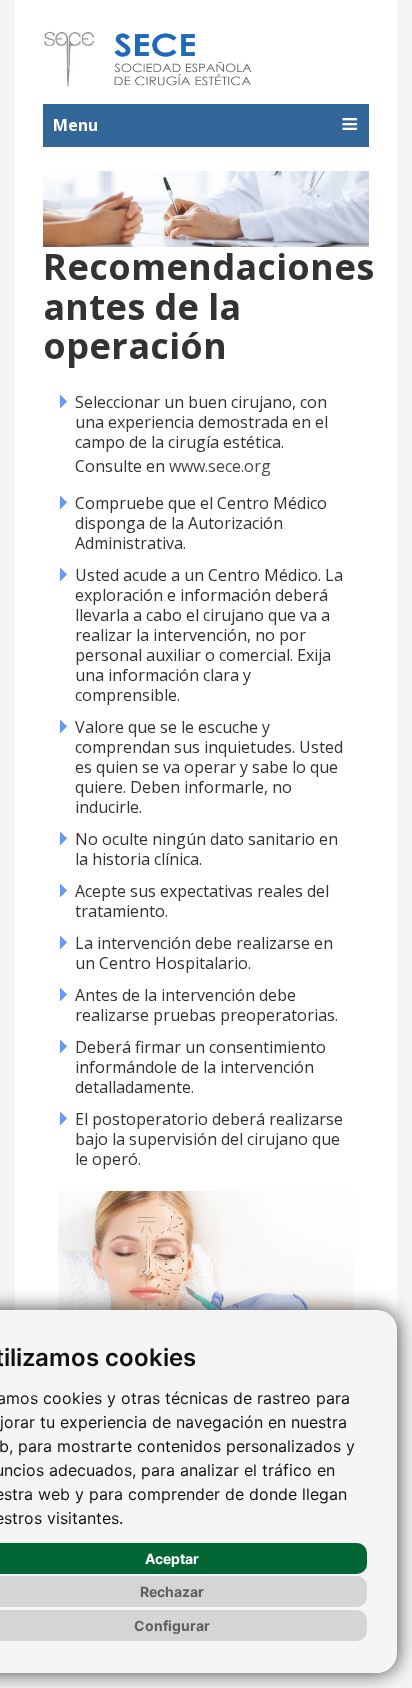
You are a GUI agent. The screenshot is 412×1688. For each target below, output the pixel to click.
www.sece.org (220, 466)
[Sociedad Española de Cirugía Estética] (149, 59)
